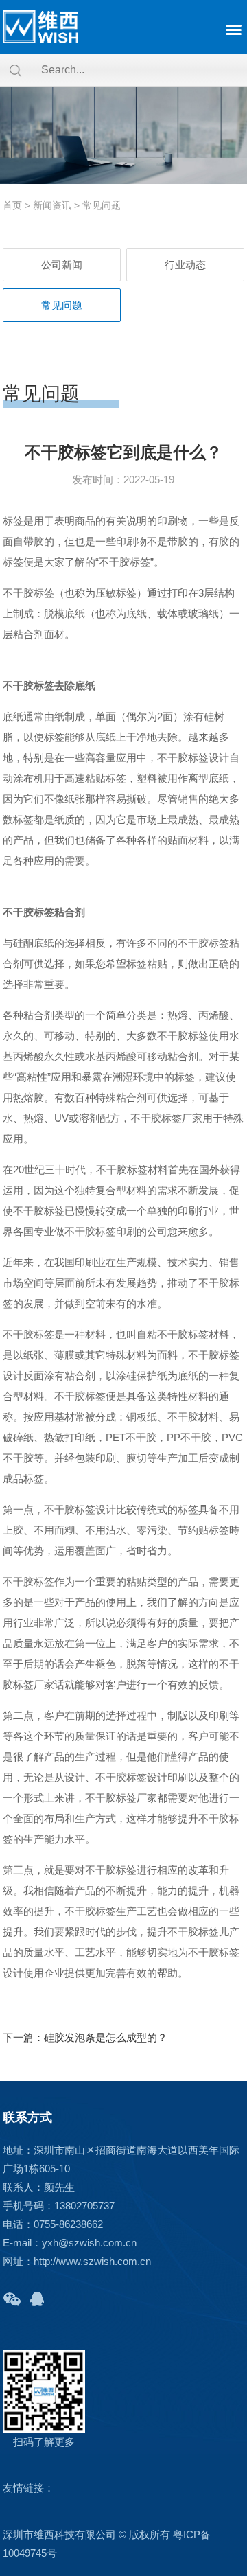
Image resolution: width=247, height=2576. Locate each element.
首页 (12, 205)
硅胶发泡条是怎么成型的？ (106, 2037)
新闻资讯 (52, 205)
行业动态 (185, 265)
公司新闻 (62, 265)
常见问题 (102, 205)
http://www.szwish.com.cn (92, 2261)
